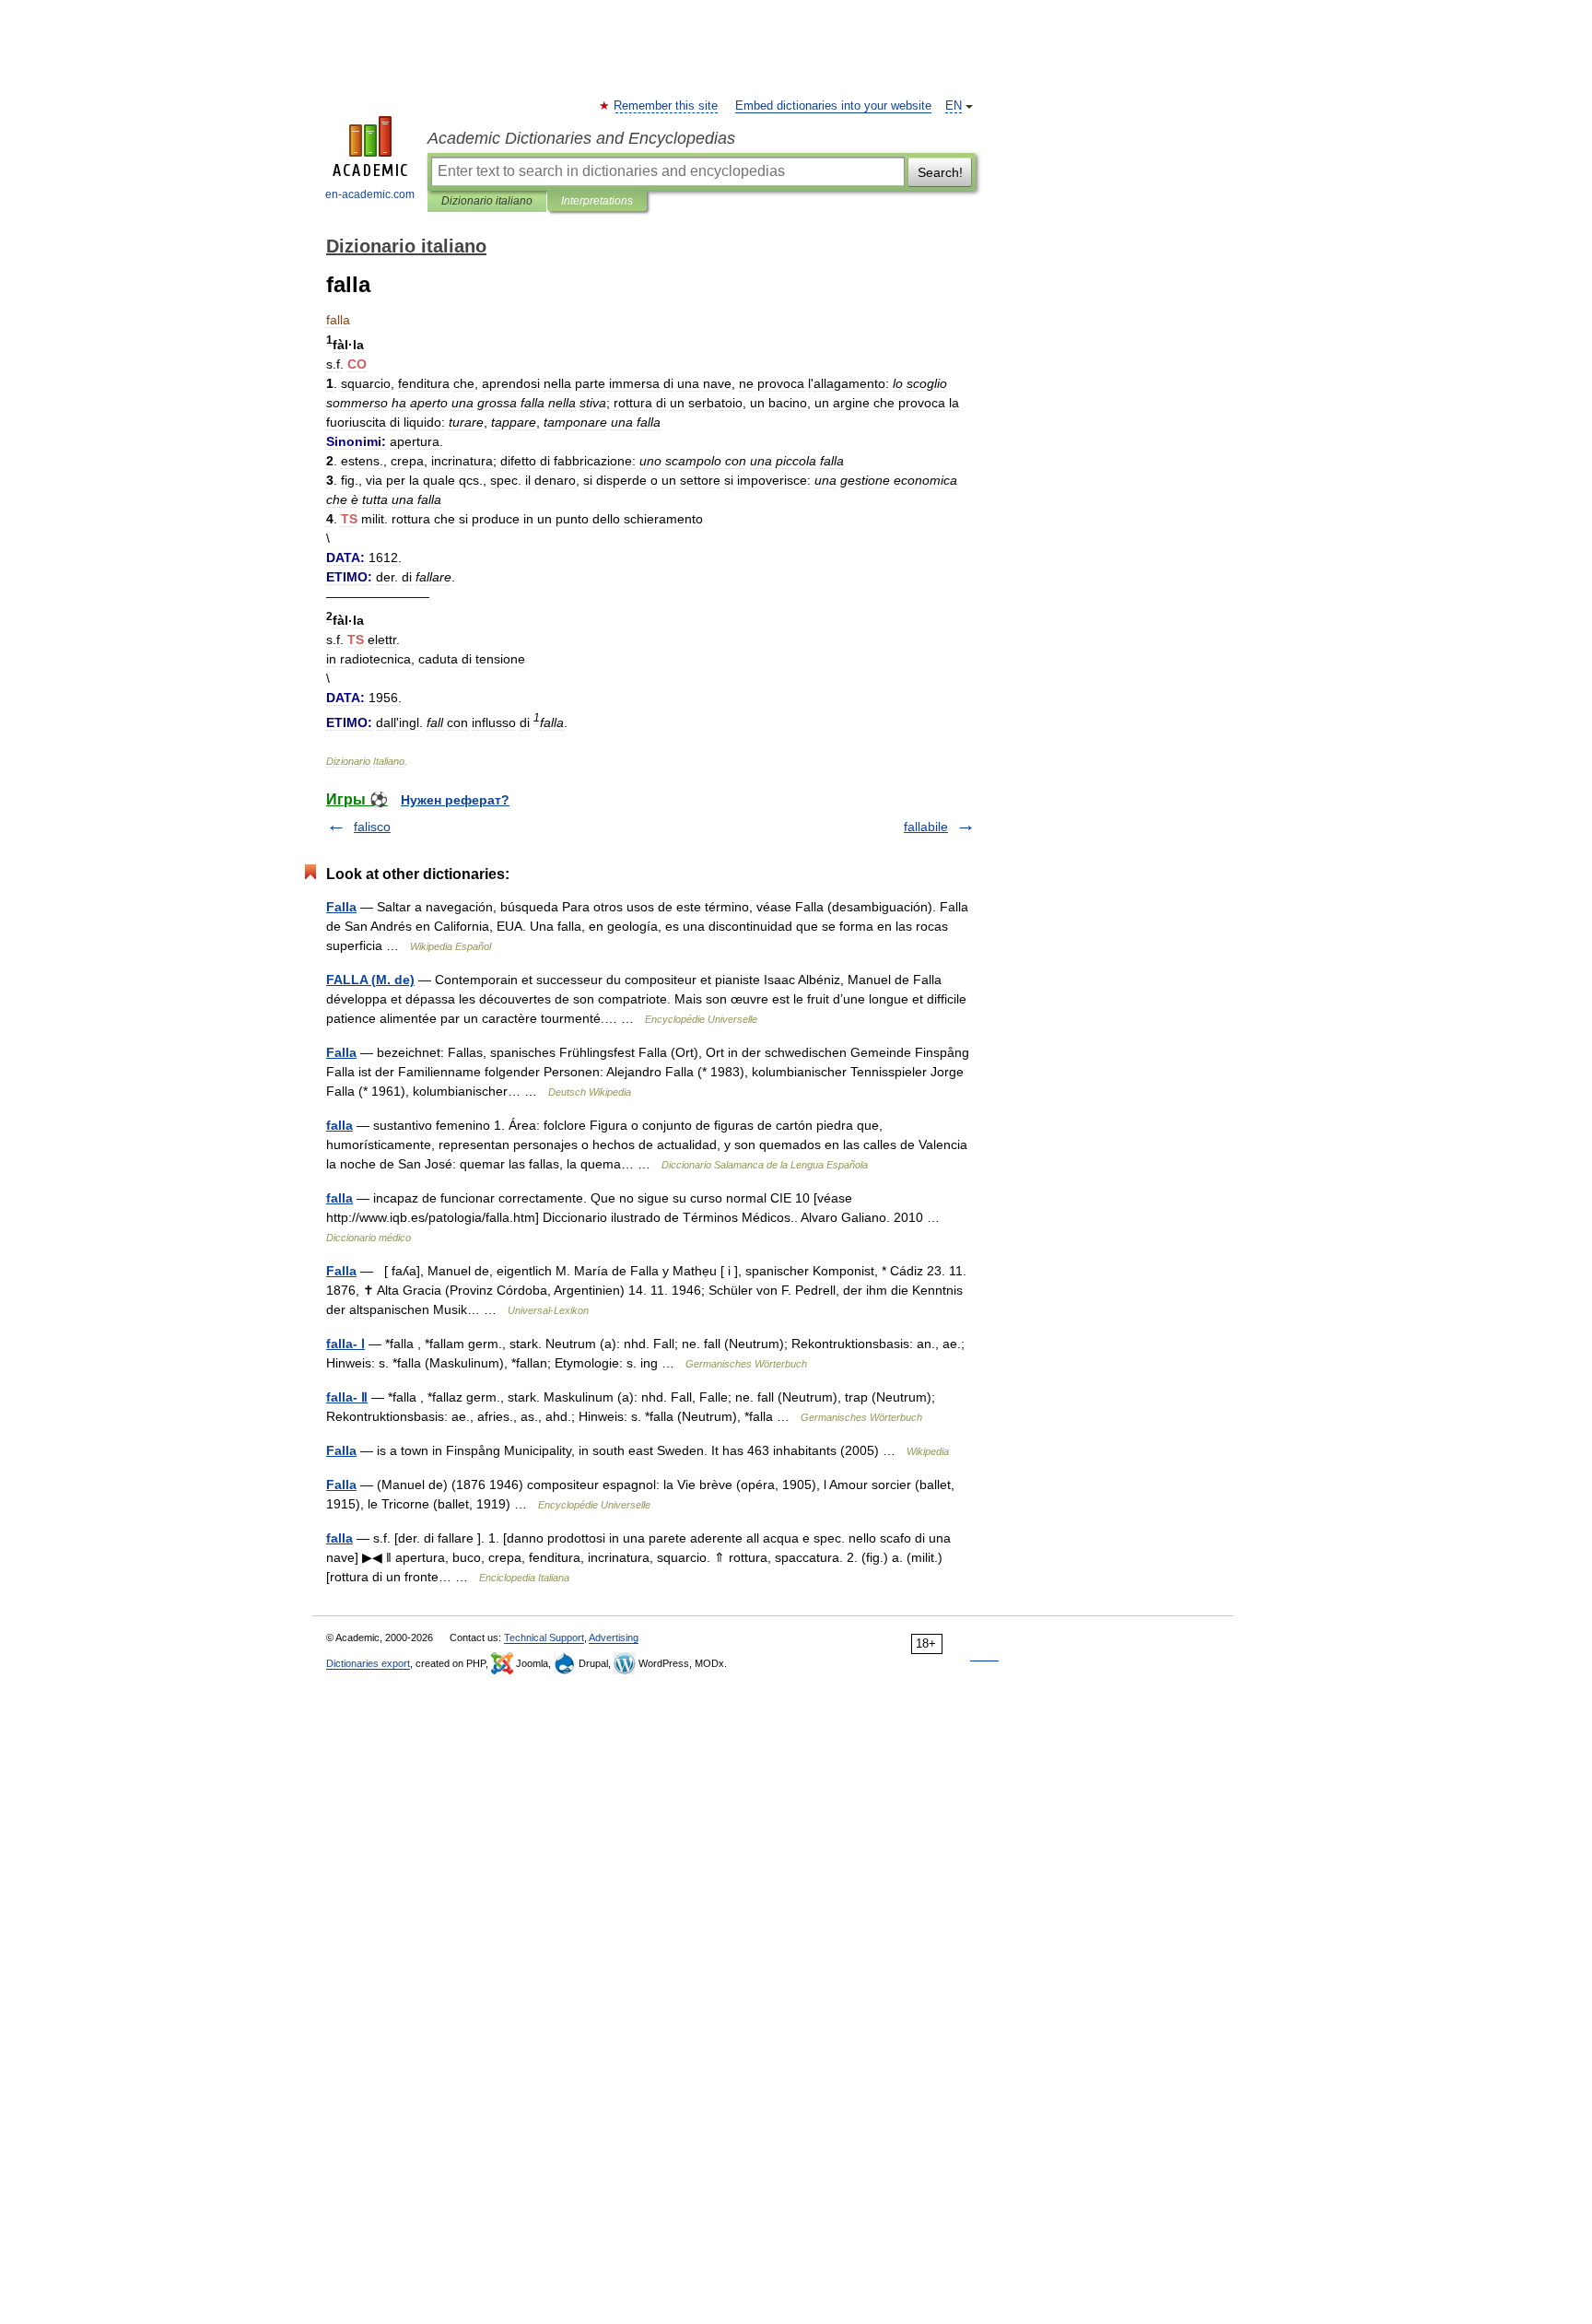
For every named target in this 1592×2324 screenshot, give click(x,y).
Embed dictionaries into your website (833, 106)
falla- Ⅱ (347, 1397)
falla (339, 1125)
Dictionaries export (368, 1663)
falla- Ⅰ (345, 1344)
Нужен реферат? (455, 800)
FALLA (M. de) (370, 980)
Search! (940, 172)
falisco (372, 827)
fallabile (926, 827)
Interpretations (597, 201)
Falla (341, 907)
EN (954, 106)
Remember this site (667, 106)
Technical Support (544, 1637)
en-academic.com (370, 194)
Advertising (614, 1637)
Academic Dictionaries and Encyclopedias (581, 138)
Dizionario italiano (487, 201)
